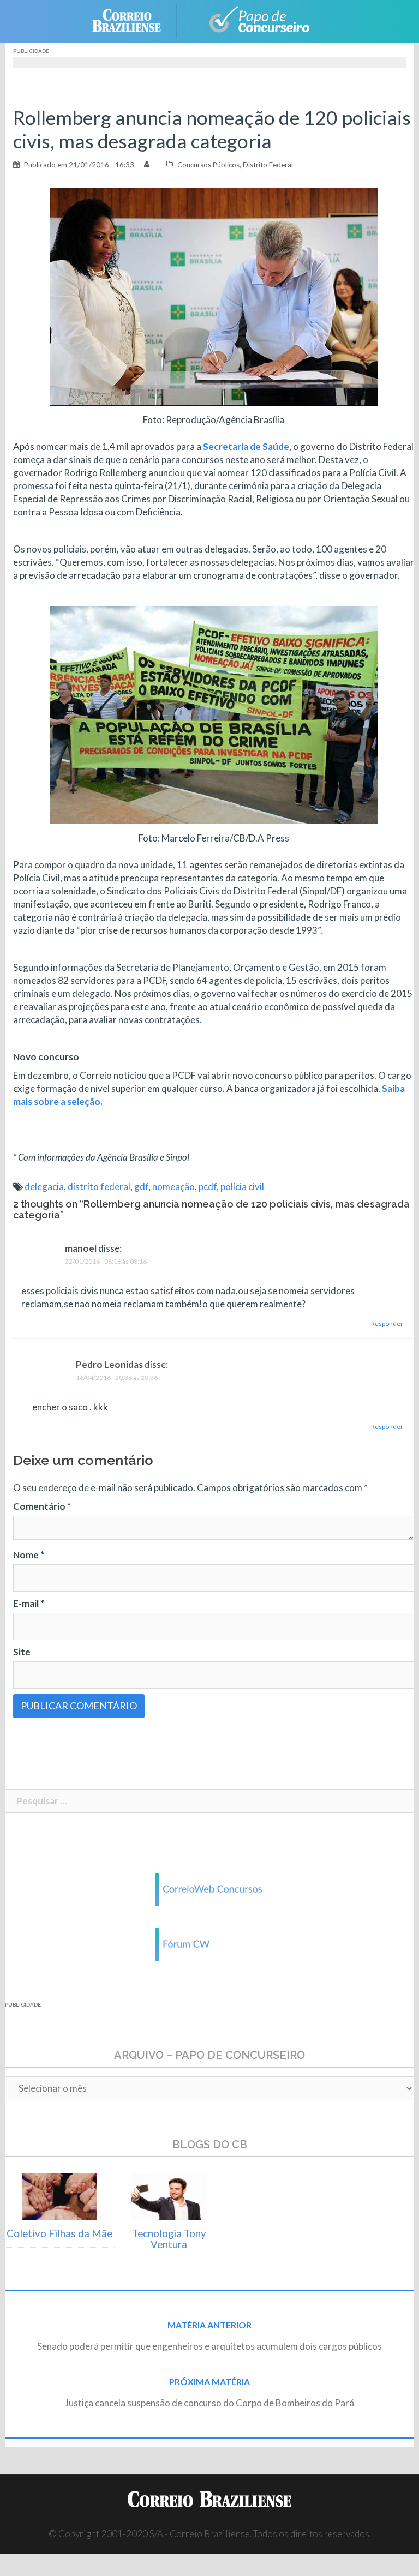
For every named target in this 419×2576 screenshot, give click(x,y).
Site (22, 1652)
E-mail (29, 1603)
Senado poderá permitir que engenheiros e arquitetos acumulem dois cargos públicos (209, 2346)
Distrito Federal (268, 165)
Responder (387, 1323)
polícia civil (242, 1187)
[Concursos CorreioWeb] (209, 1888)
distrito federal (99, 1187)
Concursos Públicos (208, 165)
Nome (29, 1555)
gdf (141, 1187)
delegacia (44, 1187)
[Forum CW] (209, 1943)
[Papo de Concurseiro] (253, 20)
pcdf (208, 1187)
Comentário (42, 1506)
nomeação (173, 1187)
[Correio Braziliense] (135, 20)
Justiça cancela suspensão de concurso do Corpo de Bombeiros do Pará (209, 2403)
